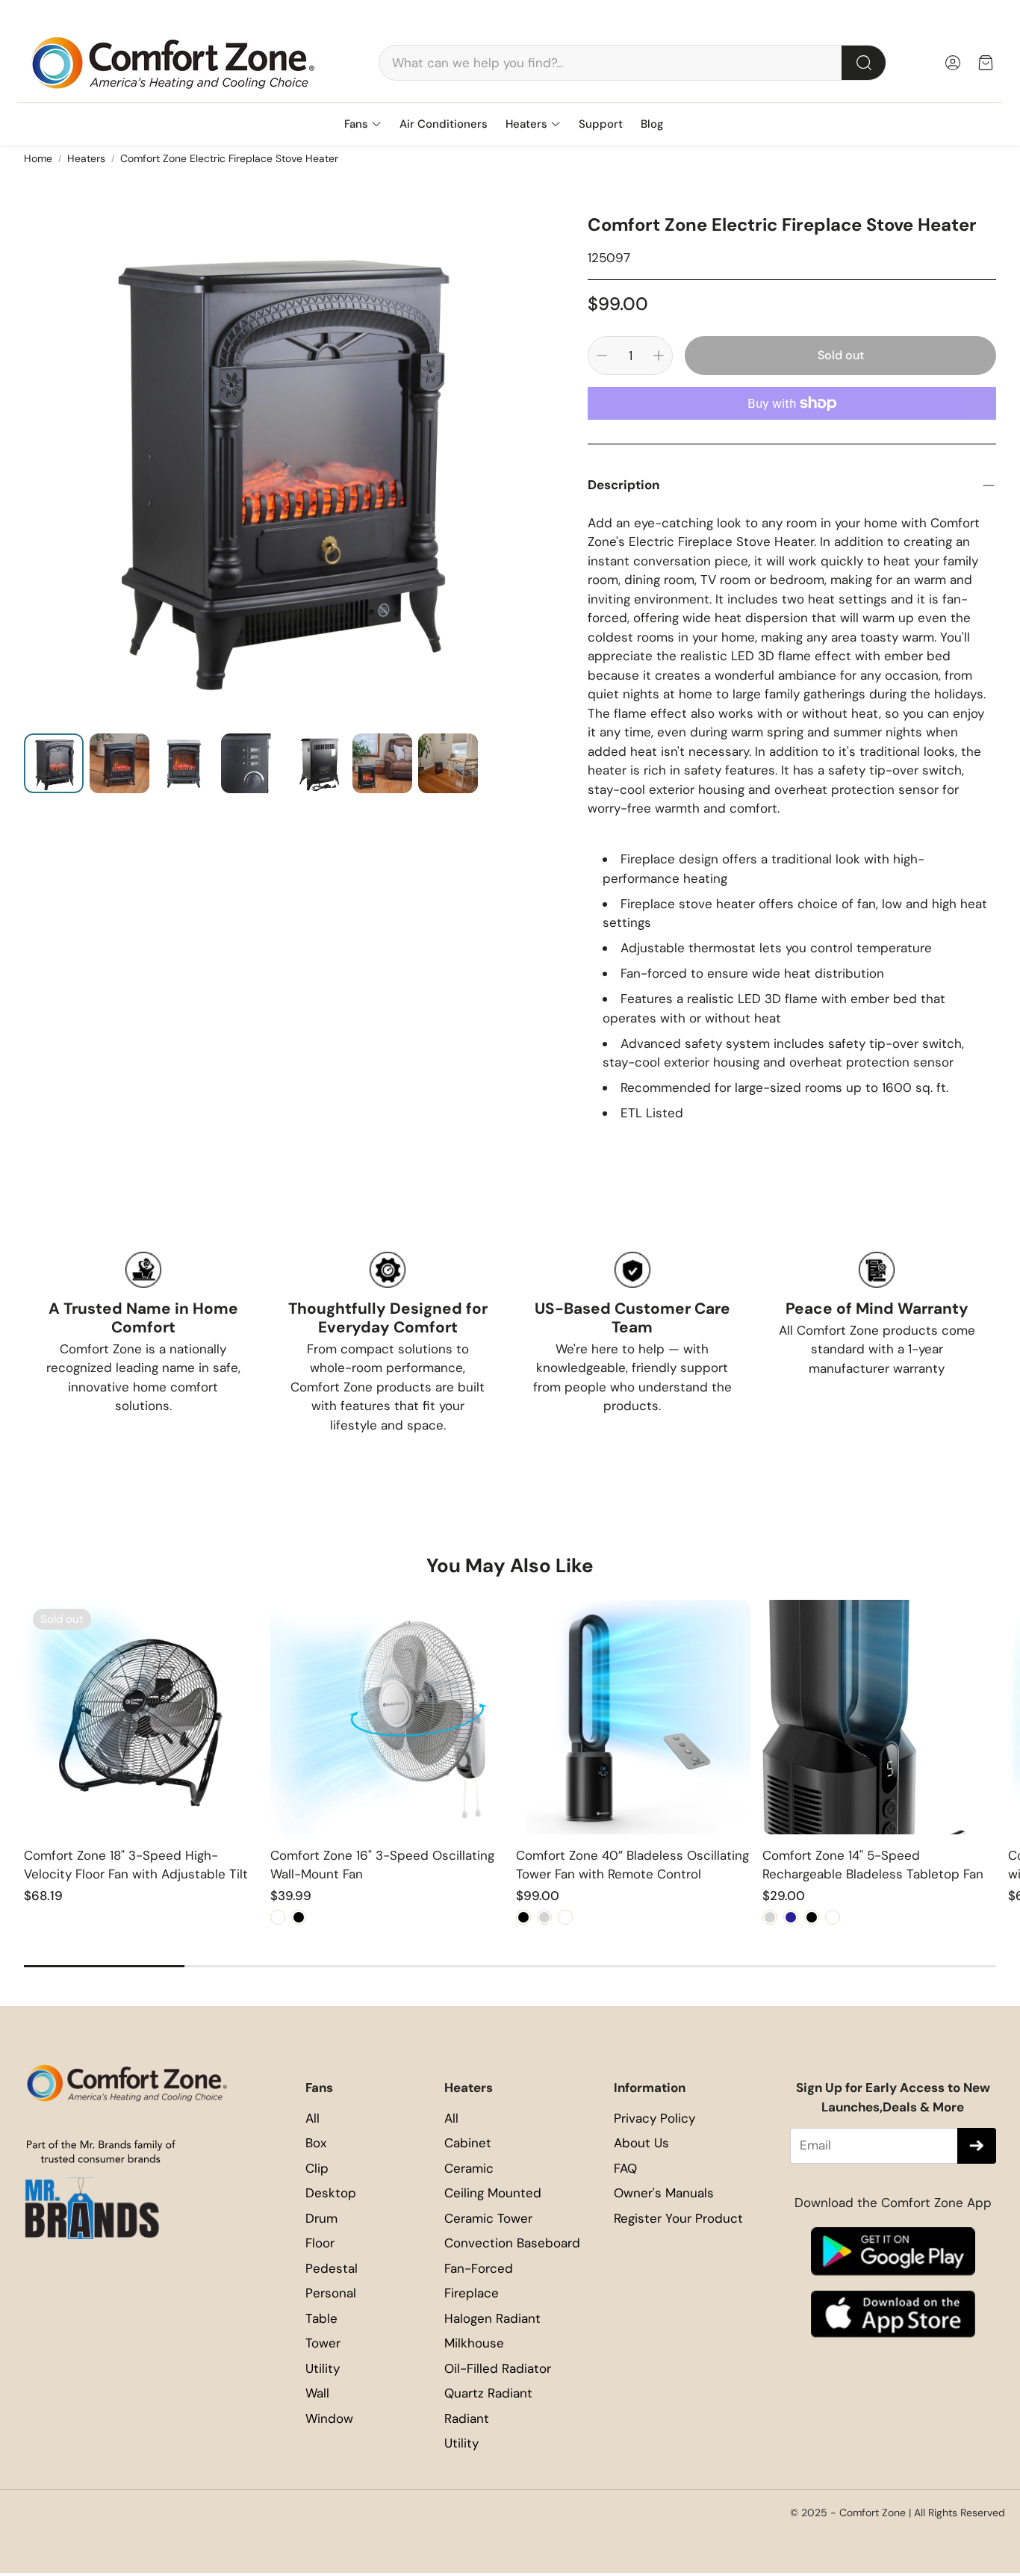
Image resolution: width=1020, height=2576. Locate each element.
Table (321, 2318)
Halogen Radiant (492, 2318)
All (312, 2118)
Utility (323, 2368)
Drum (321, 2218)
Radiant (467, 2418)
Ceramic (469, 2168)
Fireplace (472, 2293)
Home (38, 158)
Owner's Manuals (664, 2193)
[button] (632, 63)
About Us (641, 2143)
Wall (317, 2393)
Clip (317, 2168)
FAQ (625, 2168)
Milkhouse (474, 2343)
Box (316, 2143)
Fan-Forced (479, 2268)
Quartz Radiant (488, 2393)
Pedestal (332, 2268)
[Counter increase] (659, 356)
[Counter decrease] (602, 356)
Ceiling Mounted (493, 2193)
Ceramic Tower (488, 2218)
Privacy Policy (654, 2118)
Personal (331, 2293)
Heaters (86, 158)
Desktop (331, 2193)
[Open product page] (388, 1717)
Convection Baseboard (512, 2243)
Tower (323, 2343)
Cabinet (468, 2143)
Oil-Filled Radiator (498, 2368)
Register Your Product (678, 2218)
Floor (320, 2243)
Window (329, 2418)
